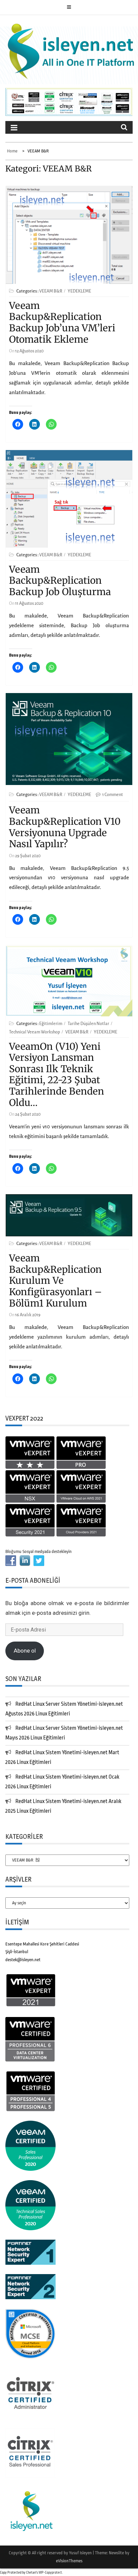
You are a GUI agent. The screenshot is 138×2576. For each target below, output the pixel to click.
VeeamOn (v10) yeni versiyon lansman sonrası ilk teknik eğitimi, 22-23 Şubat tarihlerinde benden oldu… (57, 1075)
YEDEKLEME (79, 291)
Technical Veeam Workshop (34, 1032)
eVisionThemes (69, 2561)
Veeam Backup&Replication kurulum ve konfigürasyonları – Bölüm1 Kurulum (55, 1280)
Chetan (31, 2573)
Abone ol (25, 1651)
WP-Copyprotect (50, 2573)
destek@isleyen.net (23, 1960)
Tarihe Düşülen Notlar (88, 1024)
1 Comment (113, 795)
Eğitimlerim (51, 1024)
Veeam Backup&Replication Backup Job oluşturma (60, 581)
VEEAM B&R (51, 291)
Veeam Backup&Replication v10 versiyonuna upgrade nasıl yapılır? (65, 827)
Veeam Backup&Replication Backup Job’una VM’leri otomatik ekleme (62, 322)
